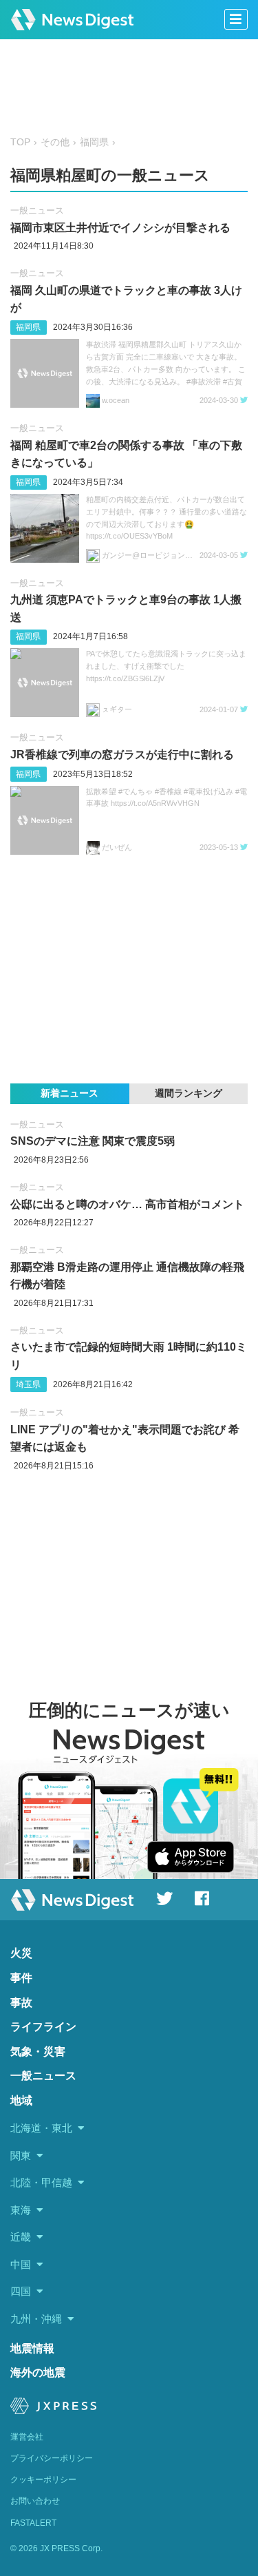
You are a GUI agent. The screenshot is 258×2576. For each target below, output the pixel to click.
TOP (20, 142)
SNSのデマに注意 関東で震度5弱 (93, 1141)
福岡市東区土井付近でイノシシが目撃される (120, 228)
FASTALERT (33, 2523)
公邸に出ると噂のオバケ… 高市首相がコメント (127, 1204)
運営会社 (27, 2437)
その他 (55, 142)
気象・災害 (38, 2052)
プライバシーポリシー (52, 2458)
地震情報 (32, 2348)
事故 (21, 2003)
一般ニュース (37, 210)
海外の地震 (38, 2372)
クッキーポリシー (43, 2480)
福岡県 (94, 142)
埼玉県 (28, 1384)
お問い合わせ (35, 2501)
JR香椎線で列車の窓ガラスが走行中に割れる (122, 755)
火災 (21, 1953)
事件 (21, 1978)
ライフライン (43, 2027)
